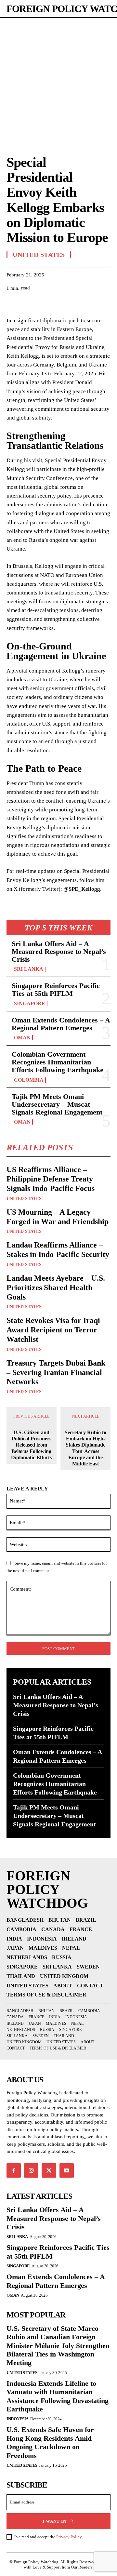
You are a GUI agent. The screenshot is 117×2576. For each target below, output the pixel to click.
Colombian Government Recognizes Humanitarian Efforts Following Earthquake (58, 1062)
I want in (54, 2521)
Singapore (30, 1004)
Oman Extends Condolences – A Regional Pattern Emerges (61, 1024)
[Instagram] (31, 2170)
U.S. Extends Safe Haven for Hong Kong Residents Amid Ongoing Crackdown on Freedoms (50, 2442)
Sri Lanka (29, 969)
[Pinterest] (43, 304)
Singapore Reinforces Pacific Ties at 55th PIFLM (56, 989)
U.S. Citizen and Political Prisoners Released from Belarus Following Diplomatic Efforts (31, 1445)
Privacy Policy (69, 2537)
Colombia (29, 1080)
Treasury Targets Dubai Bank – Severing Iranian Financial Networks (56, 1372)
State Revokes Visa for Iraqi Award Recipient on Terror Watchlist (53, 1330)
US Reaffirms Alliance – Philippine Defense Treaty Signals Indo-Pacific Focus (51, 1179)
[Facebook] (13, 304)
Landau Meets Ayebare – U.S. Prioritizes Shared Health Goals (56, 1288)
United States (24, 1199)
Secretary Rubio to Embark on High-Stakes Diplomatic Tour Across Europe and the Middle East (85, 1448)
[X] (28, 304)
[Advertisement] (58, 80)
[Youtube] (67, 2170)
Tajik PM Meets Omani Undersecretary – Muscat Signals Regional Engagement (57, 1104)
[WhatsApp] (58, 304)
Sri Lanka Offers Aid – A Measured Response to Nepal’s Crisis (59, 951)
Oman (22, 1038)
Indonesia (18, 2419)
